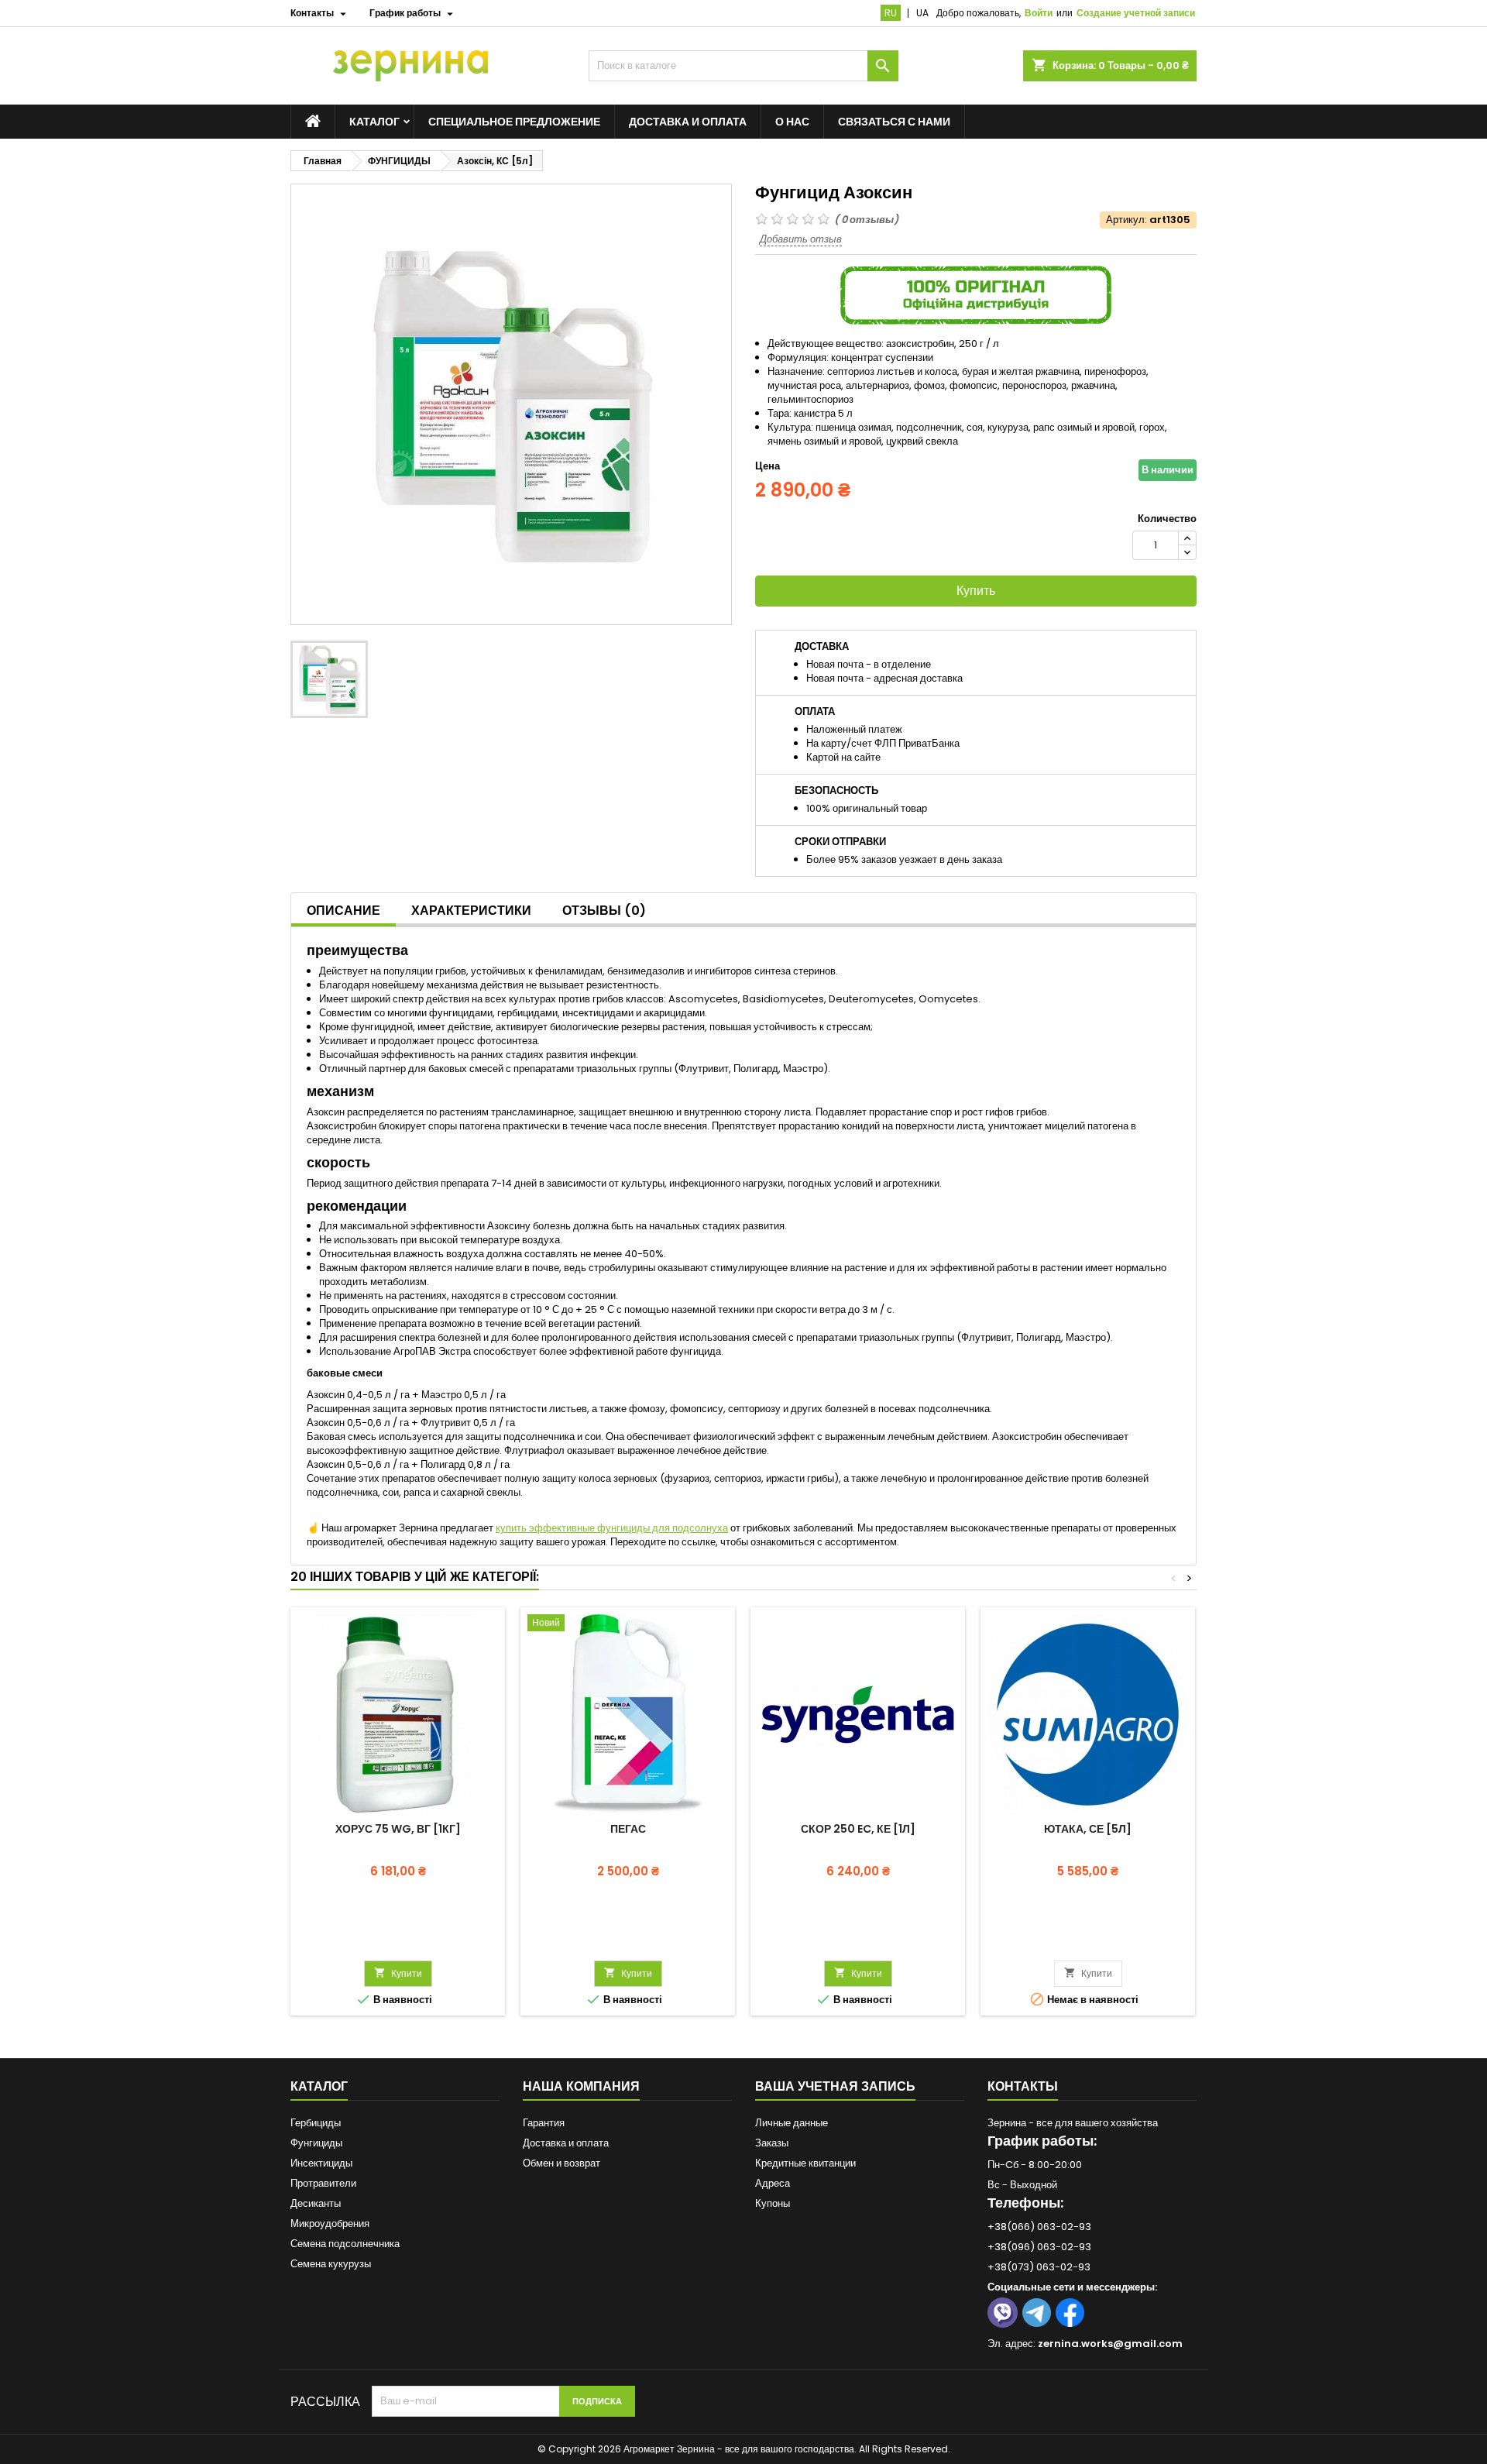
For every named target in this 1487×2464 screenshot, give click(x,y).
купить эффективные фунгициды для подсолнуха (612, 1528)
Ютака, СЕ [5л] (1088, 1829)
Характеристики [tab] (471, 911)
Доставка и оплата (688, 122)
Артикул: (1126, 220)
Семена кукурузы (331, 2264)
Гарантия (544, 2123)
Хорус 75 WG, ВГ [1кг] (398, 1829)
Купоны (773, 2203)
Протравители (323, 2183)
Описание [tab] (343, 911)
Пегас (628, 1829)
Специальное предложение (514, 122)
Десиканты (316, 2203)
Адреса (773, 2183)
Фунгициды (316, 2143)
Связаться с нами (894, 122)
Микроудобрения (330, 2223)
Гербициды (316, 2123)
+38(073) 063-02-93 (1039, 2267)
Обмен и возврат (561, 2163)
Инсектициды (321, 2163)
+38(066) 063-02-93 (1039, 2227)
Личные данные (792, 2123)
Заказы (772, 2143)
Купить (976, 591)
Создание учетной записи (1136, 13)
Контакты (1023, 2086)
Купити (398, 1973)
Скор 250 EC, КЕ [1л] (858, 1829)
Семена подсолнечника (345, 2244)
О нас (792, 122)
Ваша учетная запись (835, 2086)
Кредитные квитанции (805, 2163)
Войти (1039, 13)
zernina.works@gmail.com (1110, 2344)
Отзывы (604, 911)
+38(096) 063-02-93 (1039, 2247)
